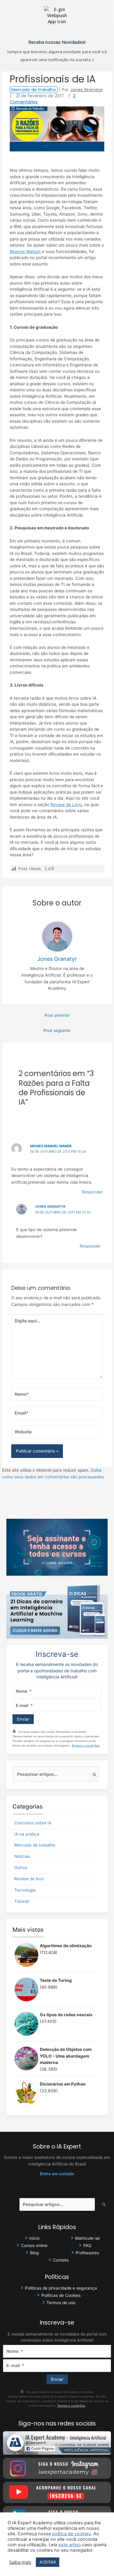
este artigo (70, 2545)
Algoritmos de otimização (66, 1946)
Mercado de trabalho (34, 90)
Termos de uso (61, 2303)
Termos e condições (85, 1745)
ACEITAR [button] (48, 2562)
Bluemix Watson (25, 251)
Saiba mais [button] (20, 2562)
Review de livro (29, 1879)
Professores (87, 2253)
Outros (21, 1868)
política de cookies (71, 2534)
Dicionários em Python (63, 2084)
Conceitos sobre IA (33, 1823)
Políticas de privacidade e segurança (61, 2288)
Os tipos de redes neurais (66, 2015)
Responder (92, 1192)
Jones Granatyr (50, 1207)
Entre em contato (57, 2174)
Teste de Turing (56, 1980)
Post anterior (57, 1015)
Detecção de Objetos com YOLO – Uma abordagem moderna (66, 2056)
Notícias (22, 1856)
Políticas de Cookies (61, 2295)
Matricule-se (87, 2238)
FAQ (87, 2245)
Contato (61, 2260)
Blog (34, 2253)
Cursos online (34, 2245)
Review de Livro (66, 805)
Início (34, 2238)
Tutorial (22, 1901)
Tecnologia (25, 1890)
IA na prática (27, 1834)
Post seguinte (57, 1030)
